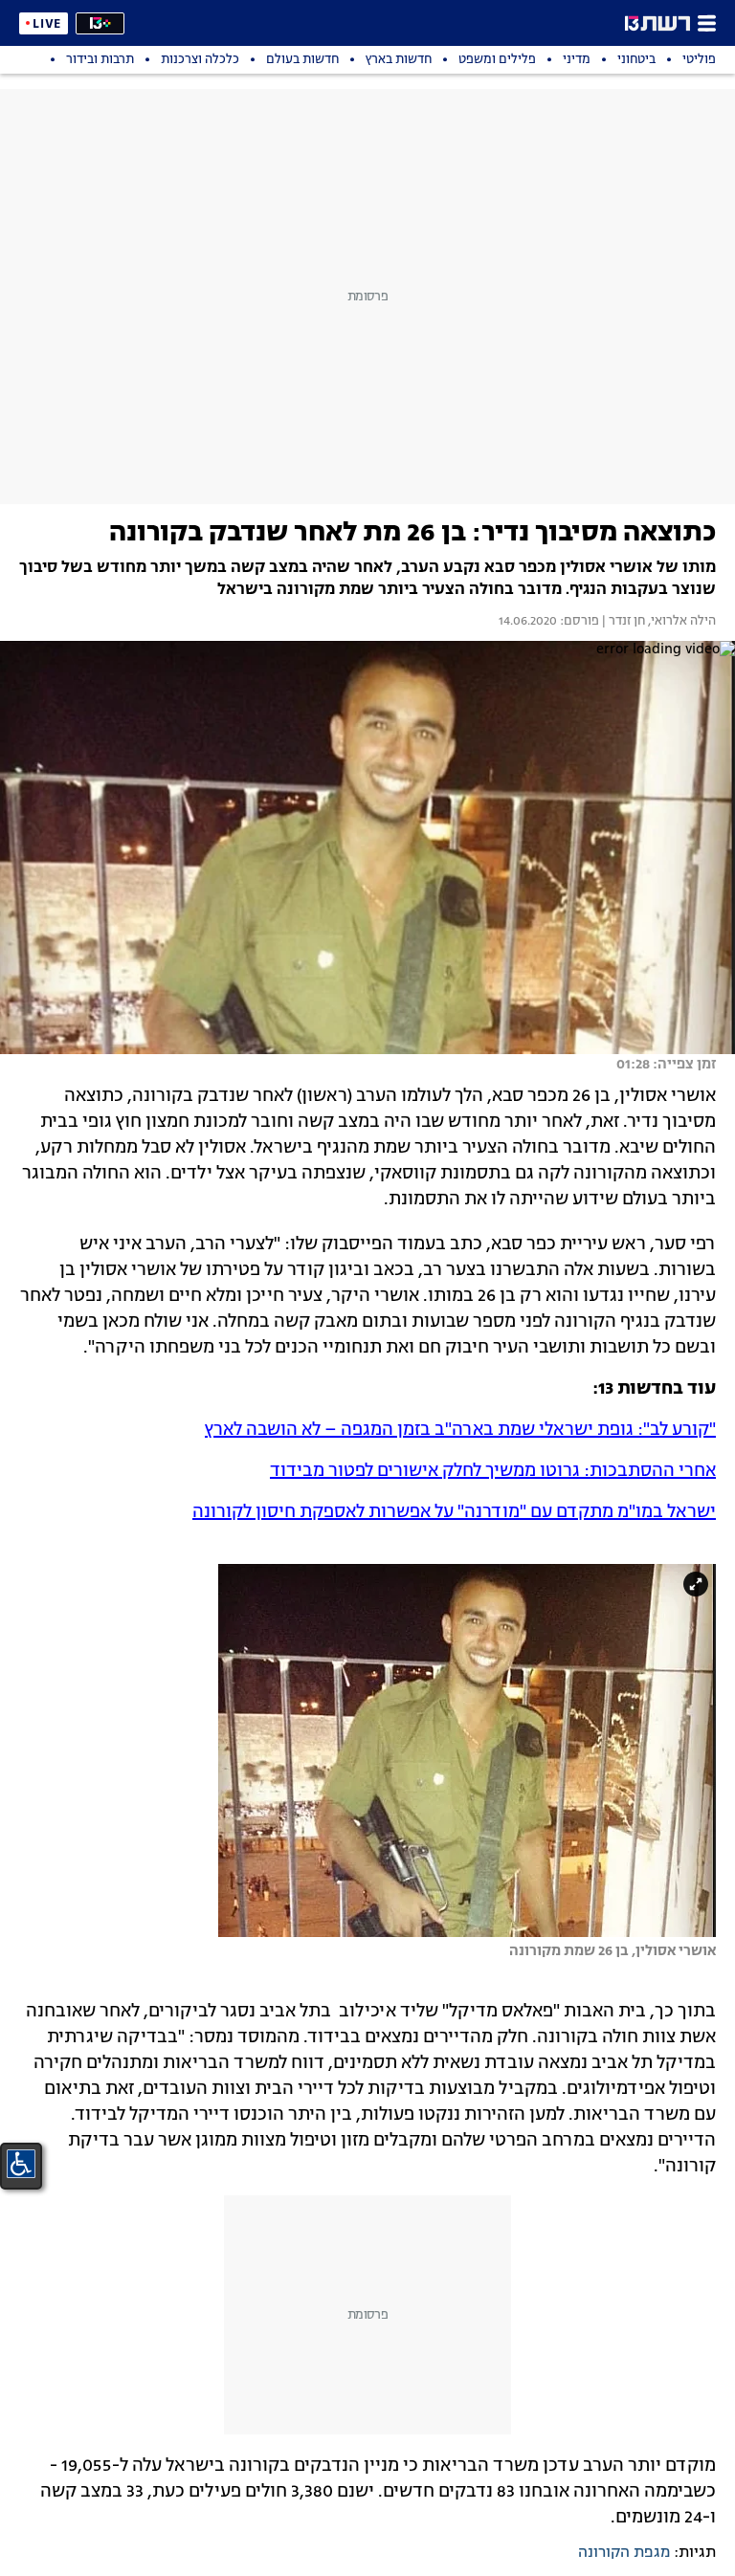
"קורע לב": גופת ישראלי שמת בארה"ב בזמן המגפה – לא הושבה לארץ (460, 1430)
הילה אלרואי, (680, 622)
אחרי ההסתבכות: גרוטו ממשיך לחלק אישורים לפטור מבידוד (493, 1471)
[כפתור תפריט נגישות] (21, 2164)
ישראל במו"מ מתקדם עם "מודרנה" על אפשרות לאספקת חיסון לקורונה (454, 1512)
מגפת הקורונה (624, 2553)
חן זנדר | (622, 622)
